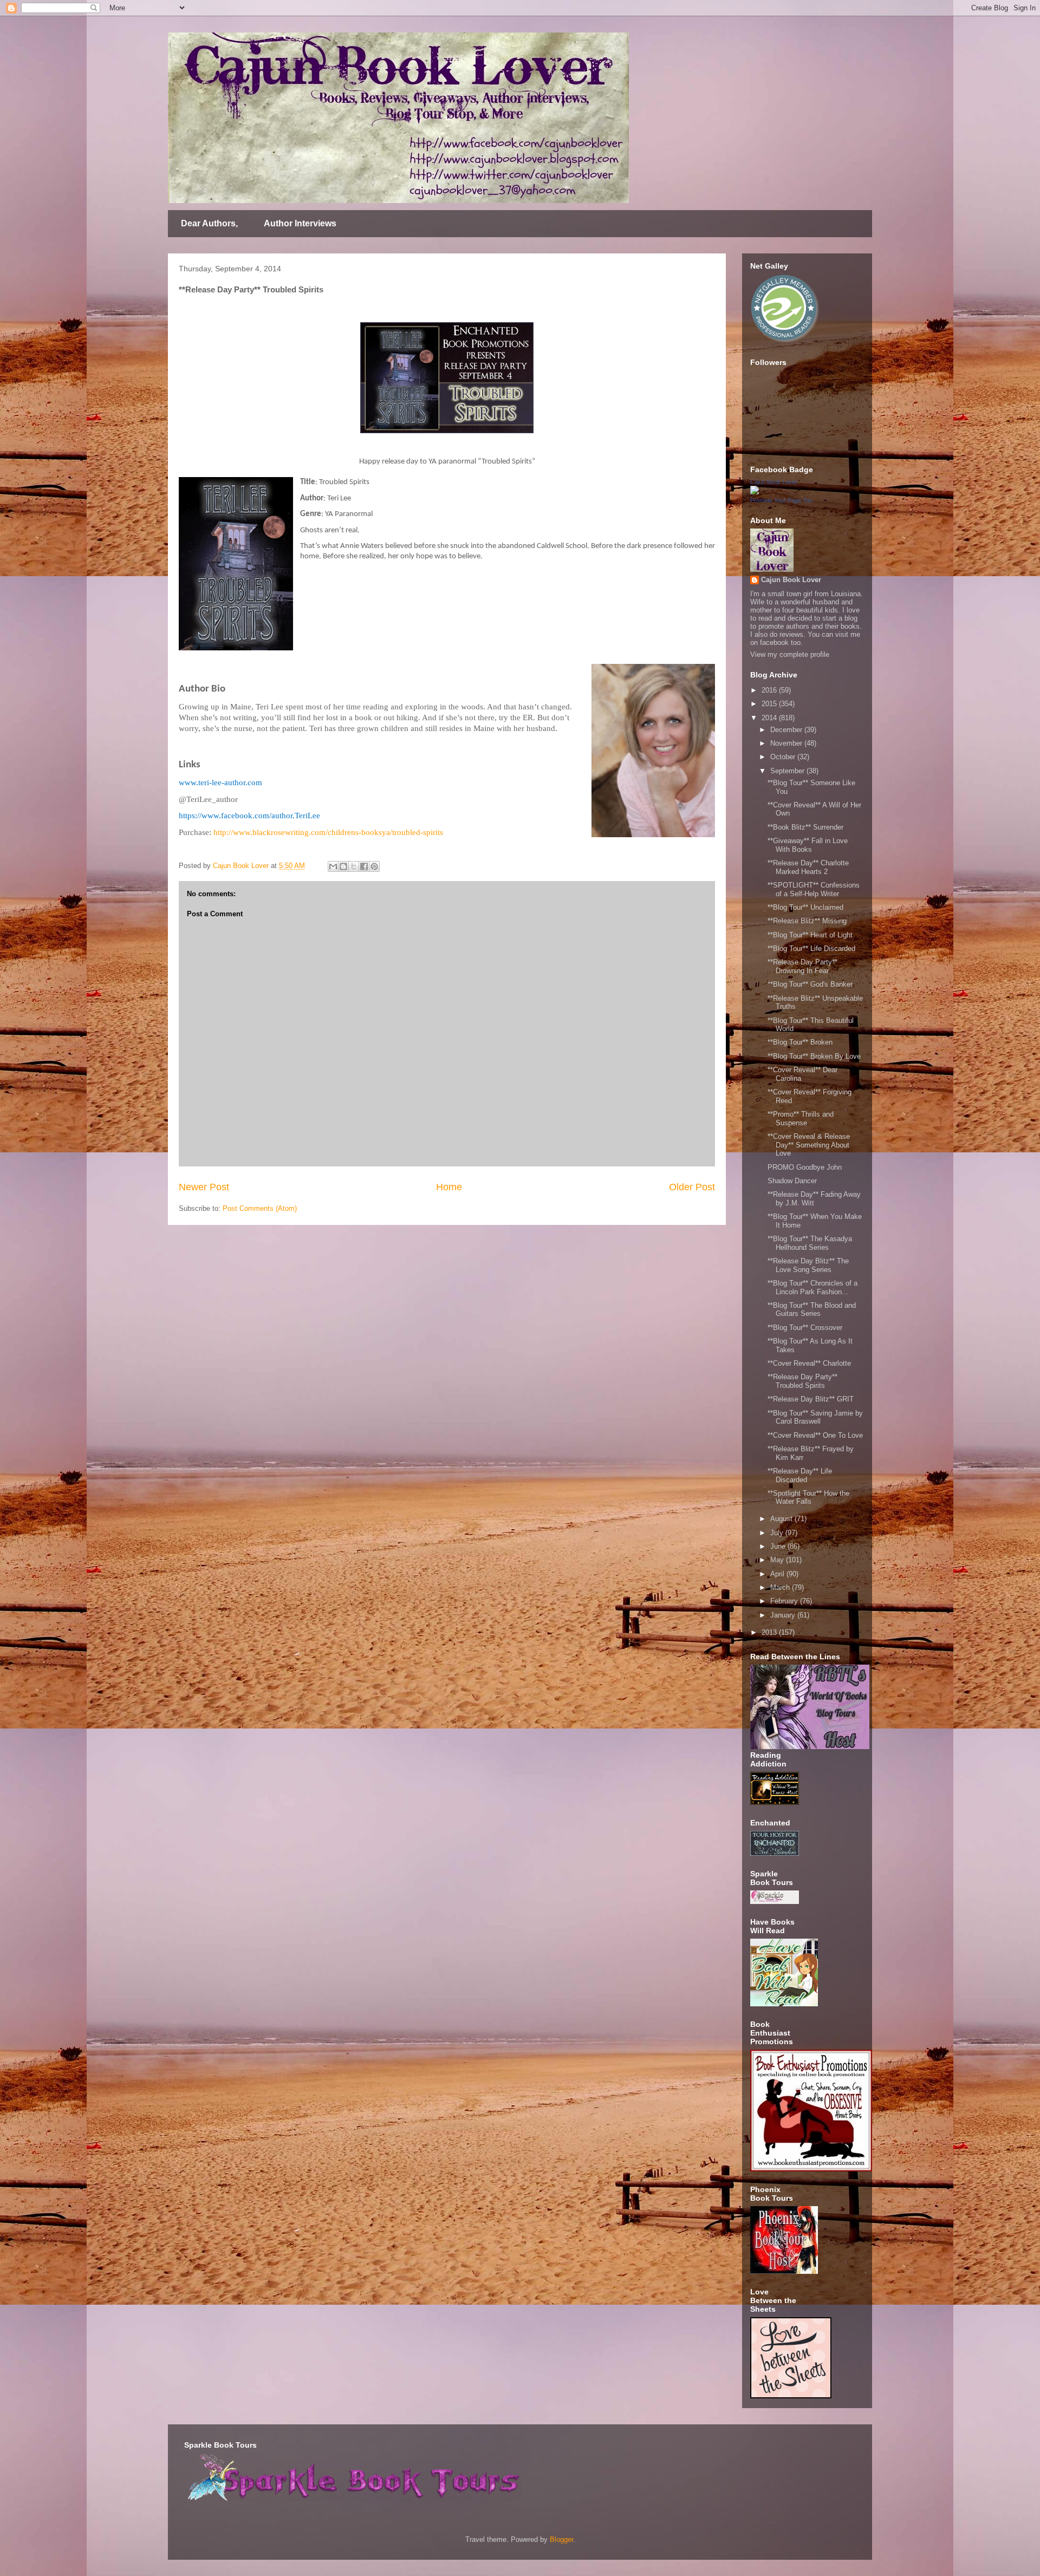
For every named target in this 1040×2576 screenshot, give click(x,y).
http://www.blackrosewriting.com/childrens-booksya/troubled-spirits (328, 832)
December (787, 730)
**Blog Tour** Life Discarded (811, 948)
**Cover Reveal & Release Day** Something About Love (809, 1145)
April (778, 1574)
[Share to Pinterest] (374, 866)
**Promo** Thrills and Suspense (801, 1119)
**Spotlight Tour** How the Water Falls (808, 1498)
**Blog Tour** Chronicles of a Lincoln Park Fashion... (812, 1287)
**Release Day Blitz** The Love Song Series (808, 1265)
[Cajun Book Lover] (755, 492)
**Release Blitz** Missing (807, 921)
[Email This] (333, 866)
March (781, 1587)
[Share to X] (354, 866)
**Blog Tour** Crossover (805, 1328)
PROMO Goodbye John (805, 1167)
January (784, 1615)
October (784, 757)
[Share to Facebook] (364, 866)
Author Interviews (300, 223)
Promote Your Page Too (781, 500)
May (778, 1560)
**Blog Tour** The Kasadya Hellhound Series (810, 1243)
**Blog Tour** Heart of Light (810, 935)
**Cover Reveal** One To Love (815, 1435)
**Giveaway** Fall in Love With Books (808, 845)
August (782, 1519)
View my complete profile (790, 654)
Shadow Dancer (792, 1181)
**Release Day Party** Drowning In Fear (802, 966)
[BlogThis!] (343, 866)
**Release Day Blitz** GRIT (811, 1399)
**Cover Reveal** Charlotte (809, 1363)
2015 (770, 704)
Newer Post (204, 1187)
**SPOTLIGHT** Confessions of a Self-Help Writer (814, 889)
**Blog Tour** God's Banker (810, 984)
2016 (770, 690)
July (778, 1533)
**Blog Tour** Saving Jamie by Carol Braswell (815, 1417)
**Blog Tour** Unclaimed (805, 907)
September (788, 771)
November (787, 743)
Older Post (692, 1187)
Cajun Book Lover (774, 482)
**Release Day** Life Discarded (800, 1475)
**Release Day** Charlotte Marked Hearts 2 (808, 867)
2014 (770, 718)
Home (449, 1187)
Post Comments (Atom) (260, 1208)
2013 (770, 1632)
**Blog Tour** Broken (800, 1042)
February (785, 1601)
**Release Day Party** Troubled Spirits (802, 1381)
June (779, 1546)
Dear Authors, (209, 223)
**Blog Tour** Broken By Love (814, 1056)
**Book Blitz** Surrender (805, 827)
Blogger (561, 2539)
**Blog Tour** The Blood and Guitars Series (812, 1310)
